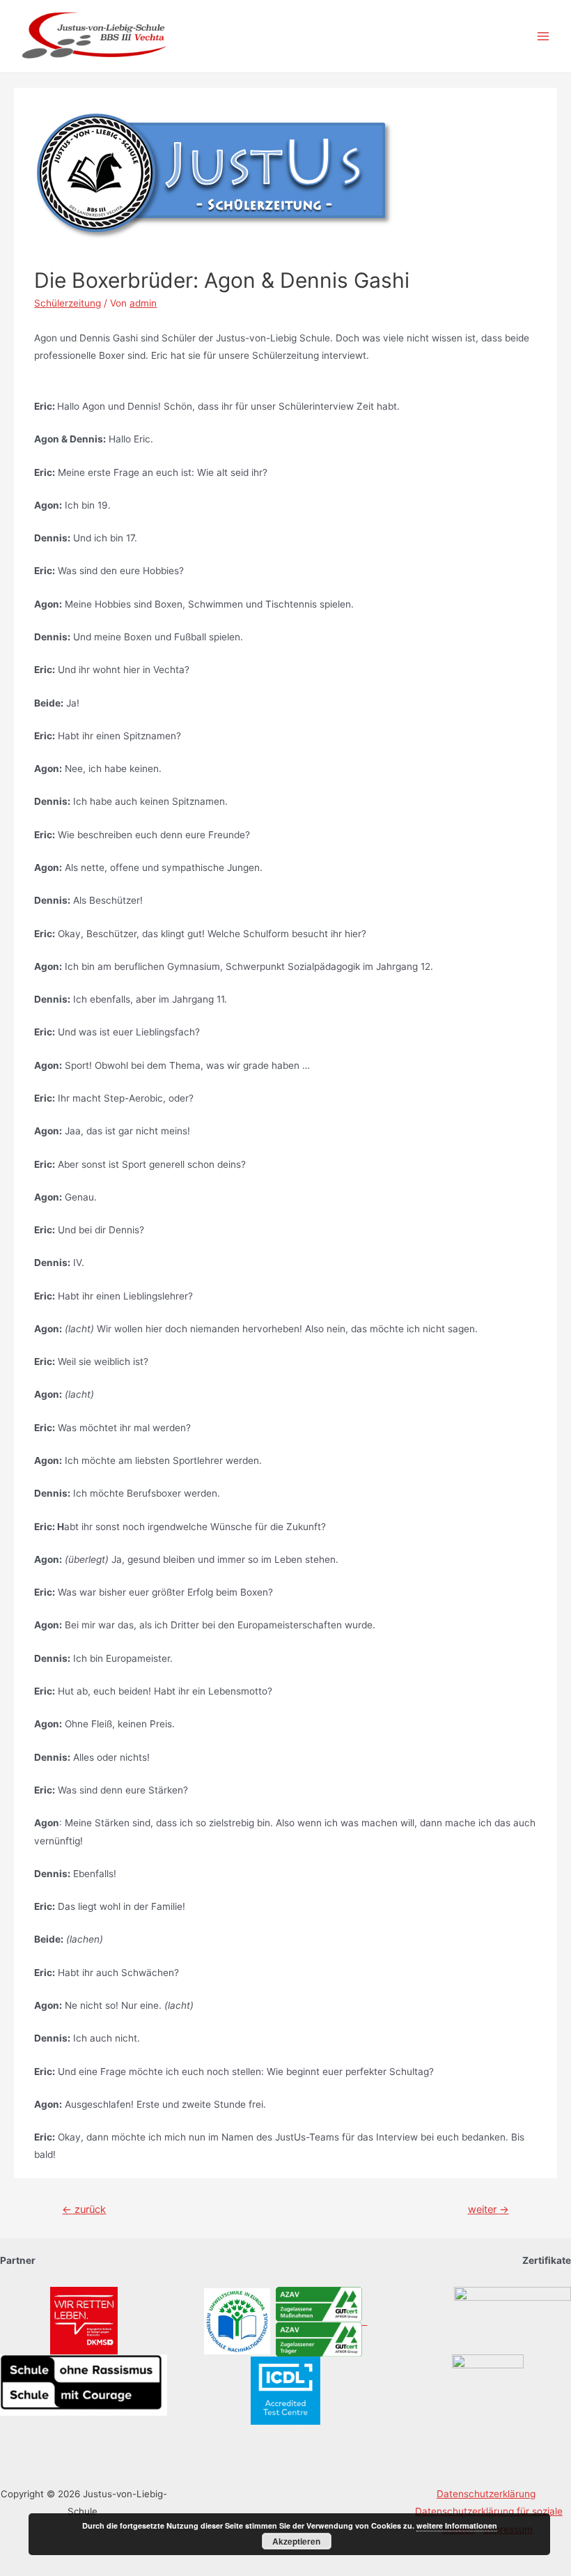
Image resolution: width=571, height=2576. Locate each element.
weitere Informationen (457, 2525)
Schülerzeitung (68, 303)
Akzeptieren (296, 2541)
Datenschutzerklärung (486, 2494)
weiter (488, 2209)
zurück (84, 2209)
